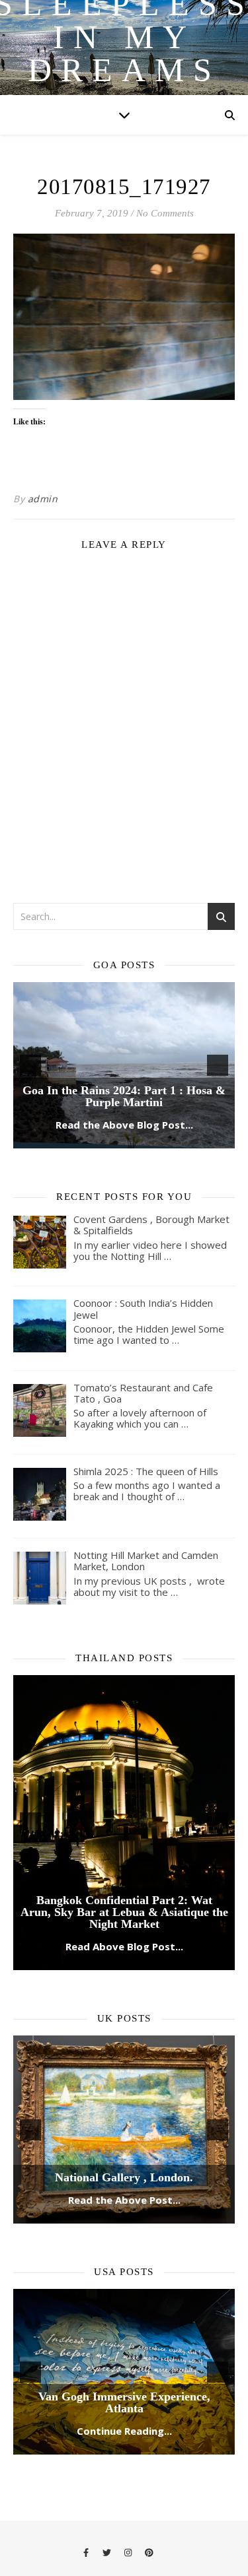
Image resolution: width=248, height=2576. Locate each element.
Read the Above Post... (124, 2108)
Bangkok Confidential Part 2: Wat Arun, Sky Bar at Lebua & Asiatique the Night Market (124, 1822)
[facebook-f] (87, 2460)
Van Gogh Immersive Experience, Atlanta (124, 2311)
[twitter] (108, 2460)
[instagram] (129, 2460)
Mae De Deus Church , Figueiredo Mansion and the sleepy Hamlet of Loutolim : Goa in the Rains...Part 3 (124, 1001)
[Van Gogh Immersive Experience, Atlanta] (124, 2280)
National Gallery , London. (124, 2086)
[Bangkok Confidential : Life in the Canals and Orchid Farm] (124, 1668)
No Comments (165, 213)
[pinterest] (149, 2460)
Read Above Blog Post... (124, 1857)
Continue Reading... (124, 2339)
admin (43, 499)
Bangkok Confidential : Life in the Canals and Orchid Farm (124, 1699)
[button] (30, 1020)
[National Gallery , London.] (124, 2037)
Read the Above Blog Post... (124, 1035)
